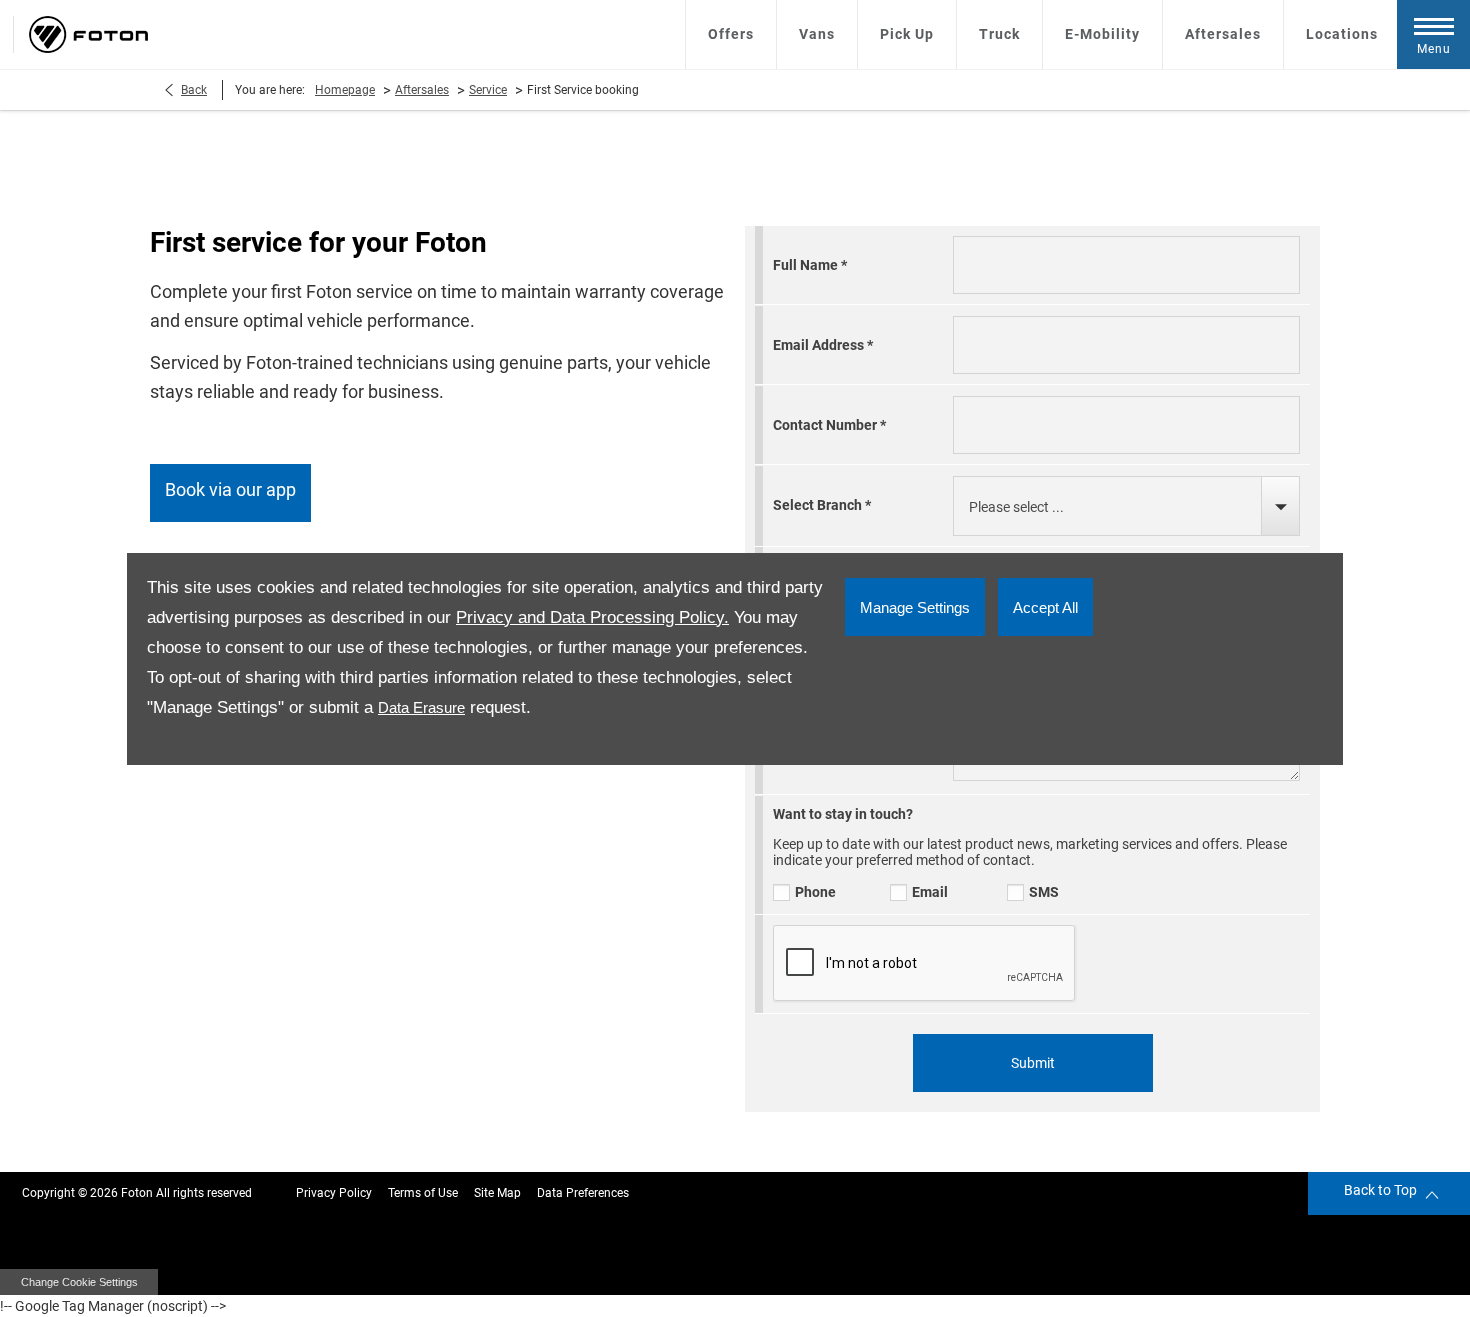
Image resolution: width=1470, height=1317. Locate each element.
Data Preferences (583, 1193)
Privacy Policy (334, 1193)
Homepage (345, 90)
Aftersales (1223, 34)
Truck (999, 34)
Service (488, 90)
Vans (817, 34)
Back (194, 90)
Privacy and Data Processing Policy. (592, 617)
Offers (731, 34)
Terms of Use (423, 1193)
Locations (1342, 34)
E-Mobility (1102, 34)
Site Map (497, 1193)
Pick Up (907, 34)
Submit (1033, 1063)
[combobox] (1126, 506)
